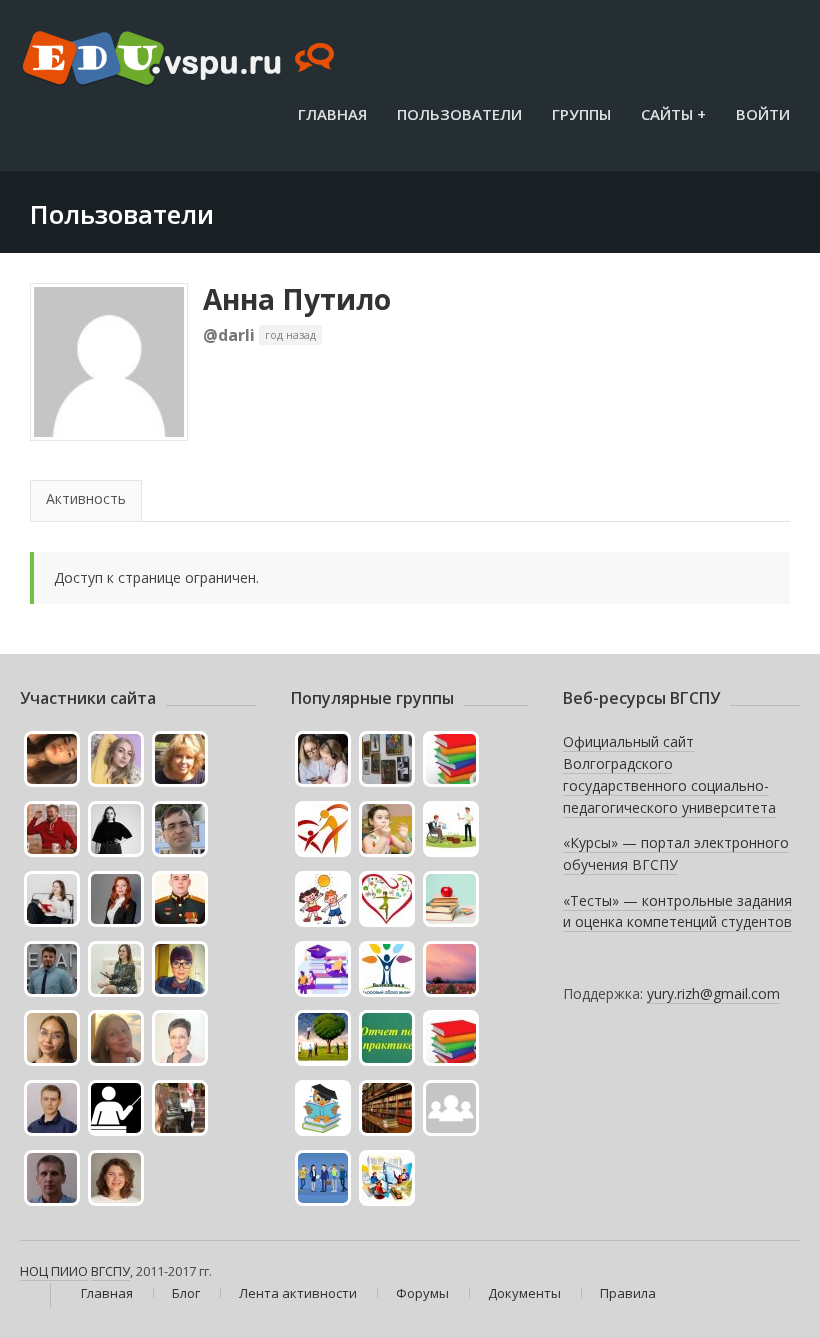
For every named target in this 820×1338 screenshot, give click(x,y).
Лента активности (298, 1293)
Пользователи (459, 114)
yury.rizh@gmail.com (713, 993)
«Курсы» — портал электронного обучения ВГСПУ (676, 853)
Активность (86, 498)
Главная (332, 114)
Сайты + (673, 114)
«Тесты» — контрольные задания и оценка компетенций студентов (677, 911)
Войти (763, 114)
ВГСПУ (110, 1271)
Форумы (422, 1293)
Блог (186, 1293)
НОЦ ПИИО (54, 1271)
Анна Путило (297, 299)
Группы (581, 114)
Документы (524, 1293)
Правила (628, 1293)
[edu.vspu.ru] (180, 60)
